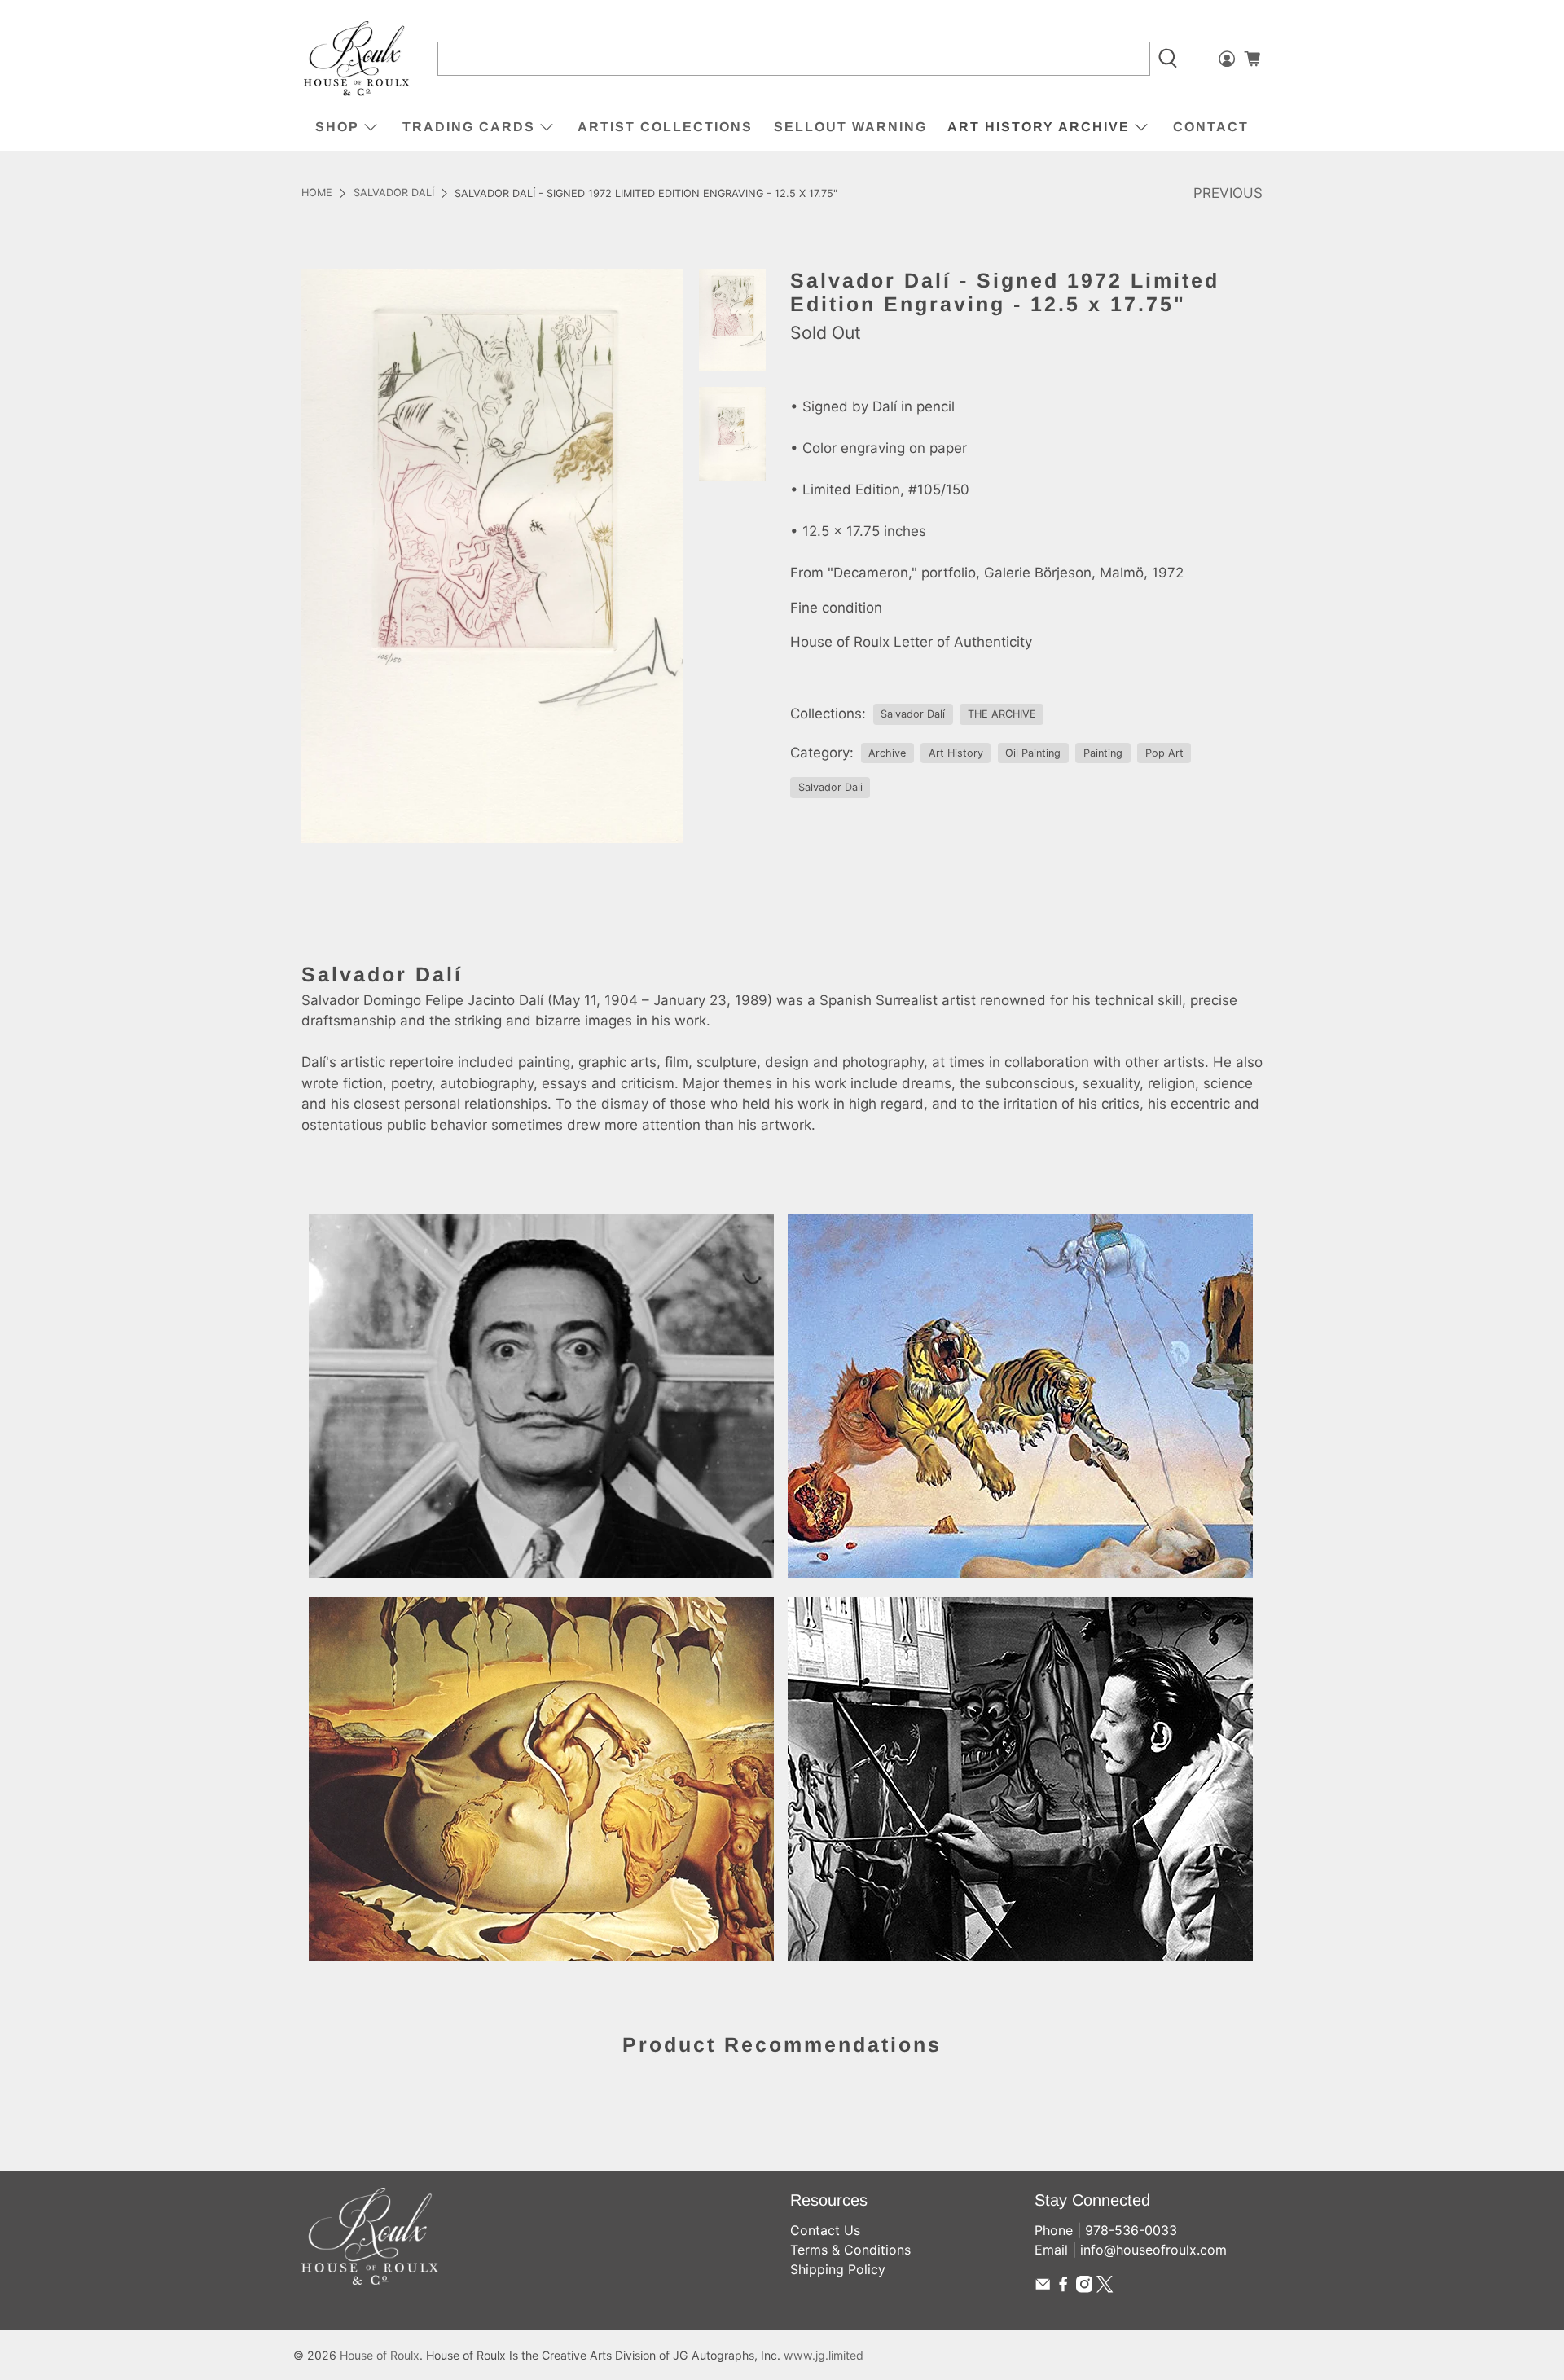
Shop (337, 127)
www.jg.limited (824, 2355)
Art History (956, 753)
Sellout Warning (850, 127)
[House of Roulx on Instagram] (1084, 2288)
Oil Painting (1033, 753)
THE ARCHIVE (1002, 714)
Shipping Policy (838, 2269)
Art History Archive (1039, 127)
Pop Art (1164, 753)
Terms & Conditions (850, 2250)
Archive (887, 753)
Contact (1211, 127)
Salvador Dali (830, 787)
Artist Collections (665, 127)
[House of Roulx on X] (1105, 2288)
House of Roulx (380, 2355)
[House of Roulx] (357, 59)
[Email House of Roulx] (1043, 2288)
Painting (1103, 753)
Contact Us (825, 2230)
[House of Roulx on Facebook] (1063, 2288)
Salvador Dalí (394, 193)
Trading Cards (469, 127)
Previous (1228, 193)
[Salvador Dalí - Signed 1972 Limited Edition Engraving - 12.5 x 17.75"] (492, 555)
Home (317, 193)
